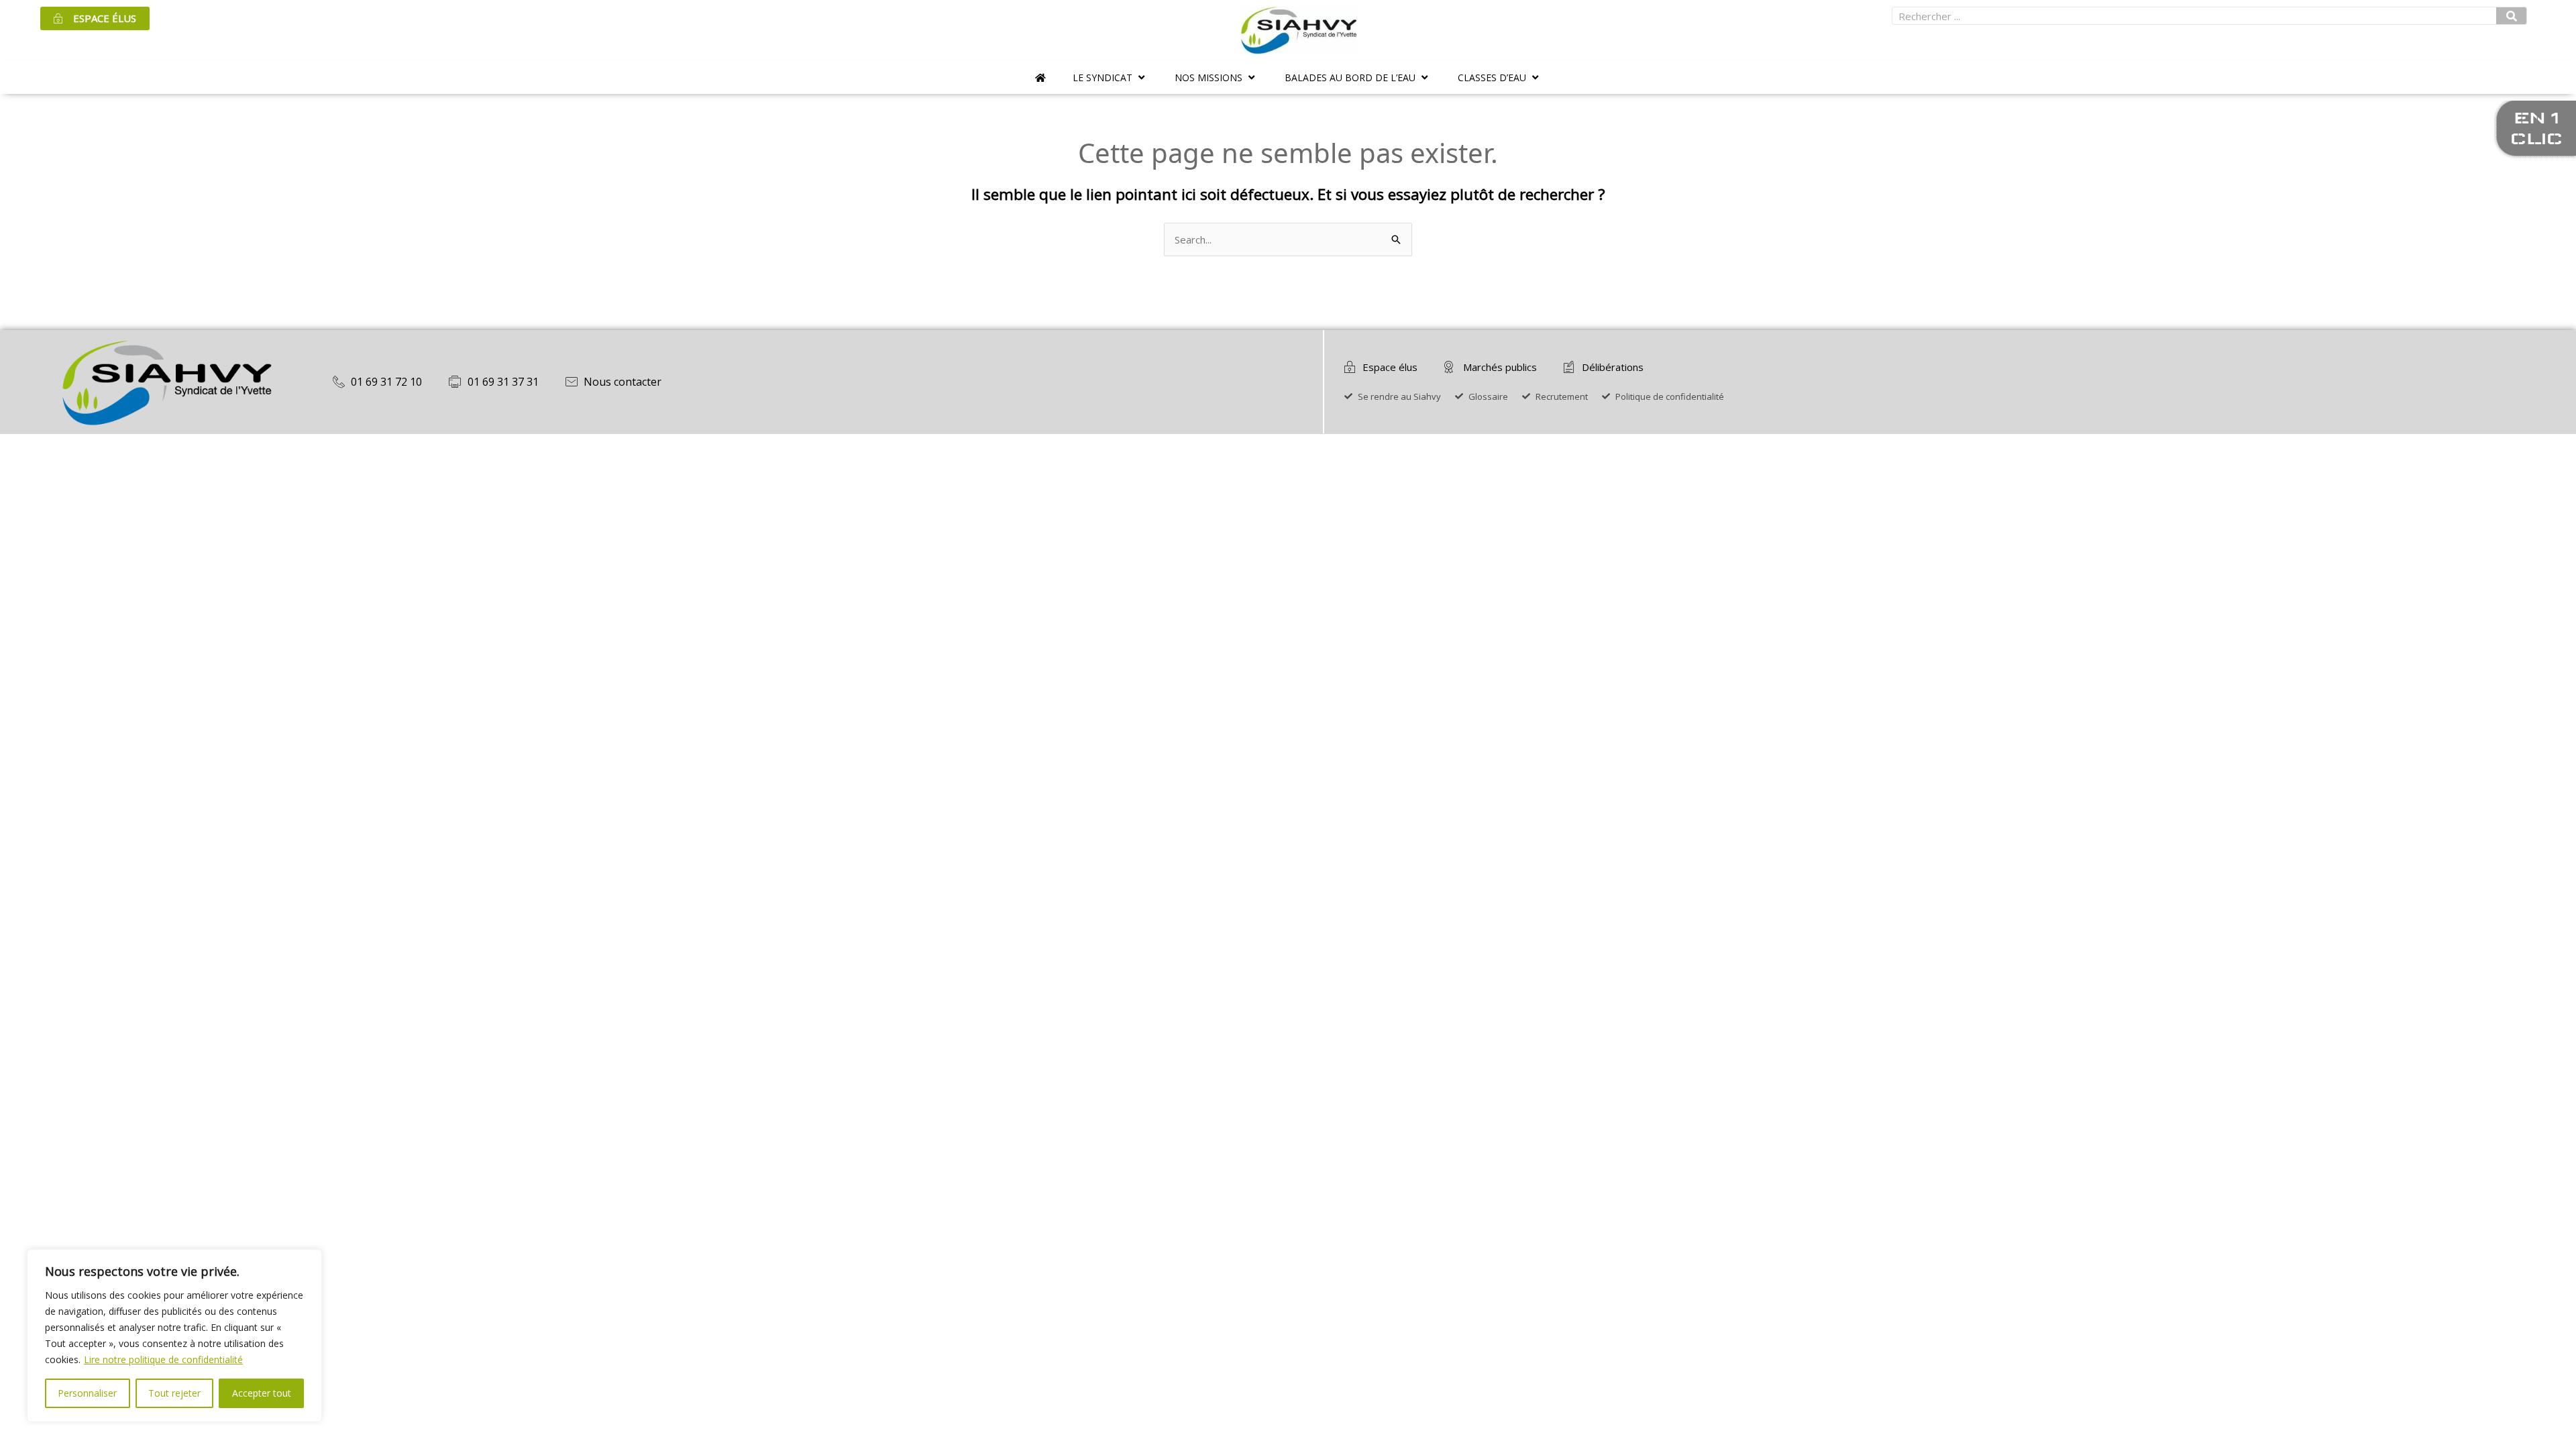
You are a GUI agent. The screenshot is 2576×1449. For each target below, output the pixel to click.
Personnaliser (87, 1393)
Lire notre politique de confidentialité (163, 1359)
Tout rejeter (174, 1393)
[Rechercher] (2512, 16)
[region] (174, 1336)
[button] (1110, 77)
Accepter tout (262, 1393)
